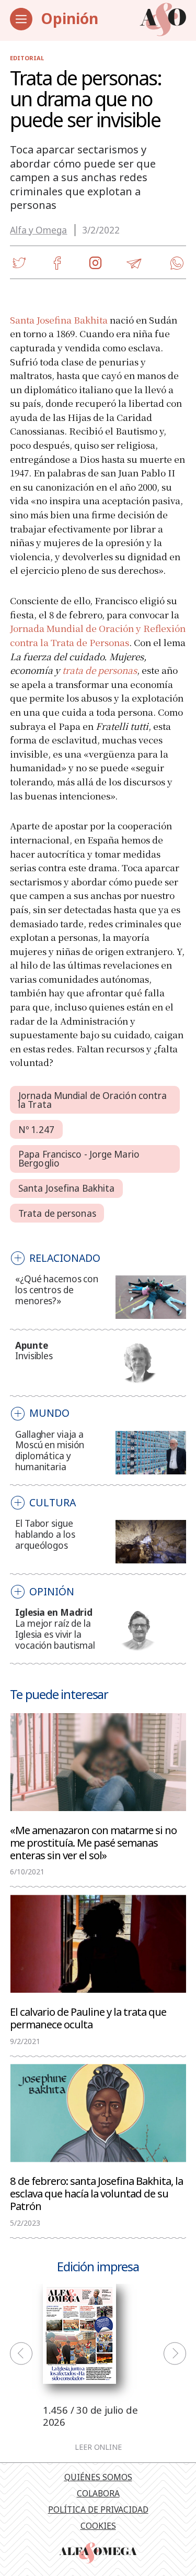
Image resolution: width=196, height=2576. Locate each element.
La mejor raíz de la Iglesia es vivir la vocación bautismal (55, 1634)
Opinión (70, 18)
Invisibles (34, 1356)
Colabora (98, 2493)
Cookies (98, 2526)
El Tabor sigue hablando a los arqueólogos (45, 1534)
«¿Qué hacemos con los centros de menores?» (57, 1290)
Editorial (27, 58)
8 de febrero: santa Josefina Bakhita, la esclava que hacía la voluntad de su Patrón (96, 2193)
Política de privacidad (98, 2510)
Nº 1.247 (36, 1130)
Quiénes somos (98, 2477)
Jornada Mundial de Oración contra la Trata (93, 1100)
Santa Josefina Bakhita (59, 320)
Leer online (98, 2447)
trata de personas (100, 670)
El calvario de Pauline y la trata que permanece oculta (88, 2017)
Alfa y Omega (38, 230)
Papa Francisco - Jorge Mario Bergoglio (79, 1159)
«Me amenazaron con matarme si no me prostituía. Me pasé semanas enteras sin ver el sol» (93, 1842)
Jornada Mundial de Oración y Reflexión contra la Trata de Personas (98, 635)
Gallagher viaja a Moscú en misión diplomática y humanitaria (50, 1451)
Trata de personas (57, 1213)
